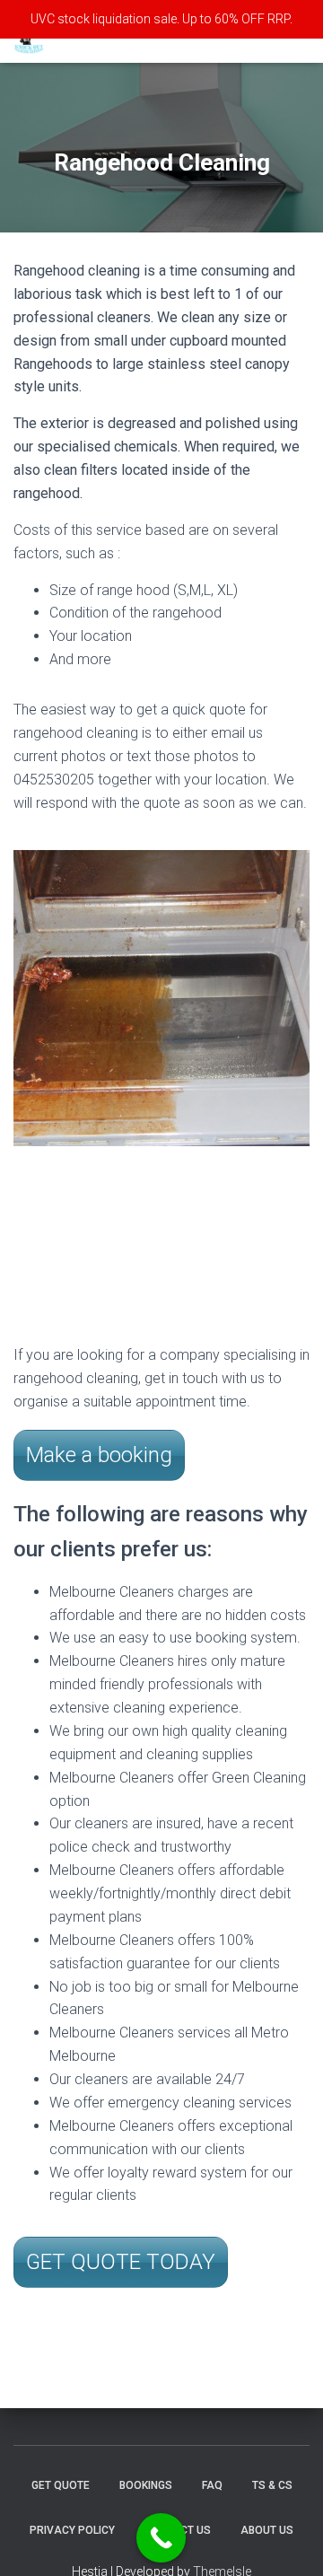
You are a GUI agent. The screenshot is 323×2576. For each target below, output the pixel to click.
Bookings (146, 2485)
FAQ (212, 2485)
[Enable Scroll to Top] (288, 2540)
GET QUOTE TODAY (121, 2262)
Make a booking (99, 1455)
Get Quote (61, 2485)
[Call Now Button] (161, 2538)
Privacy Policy (72, 2530)
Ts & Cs (272, 2485)
